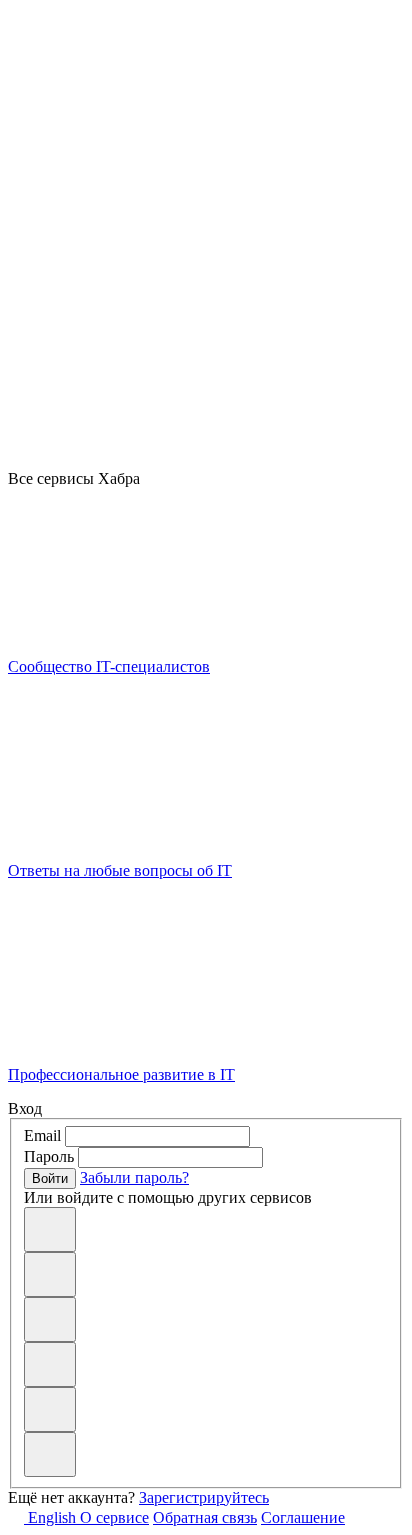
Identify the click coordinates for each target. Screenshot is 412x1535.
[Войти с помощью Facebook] (50, 1364)
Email (42, 1135)
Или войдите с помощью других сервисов (168, 1197)
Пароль (49, 1156)
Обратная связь (205, 1517)
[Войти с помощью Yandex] (50, 1454)
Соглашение (303, 1517)
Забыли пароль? (134, 1177)
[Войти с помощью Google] (50, 1319)
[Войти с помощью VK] (50, 1274)
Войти (50, 1178)
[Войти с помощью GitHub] (50, 1229)
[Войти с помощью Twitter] (50, 1409)
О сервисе (114, 1517)
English (52, 1517)
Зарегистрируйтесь (204, 1497)
